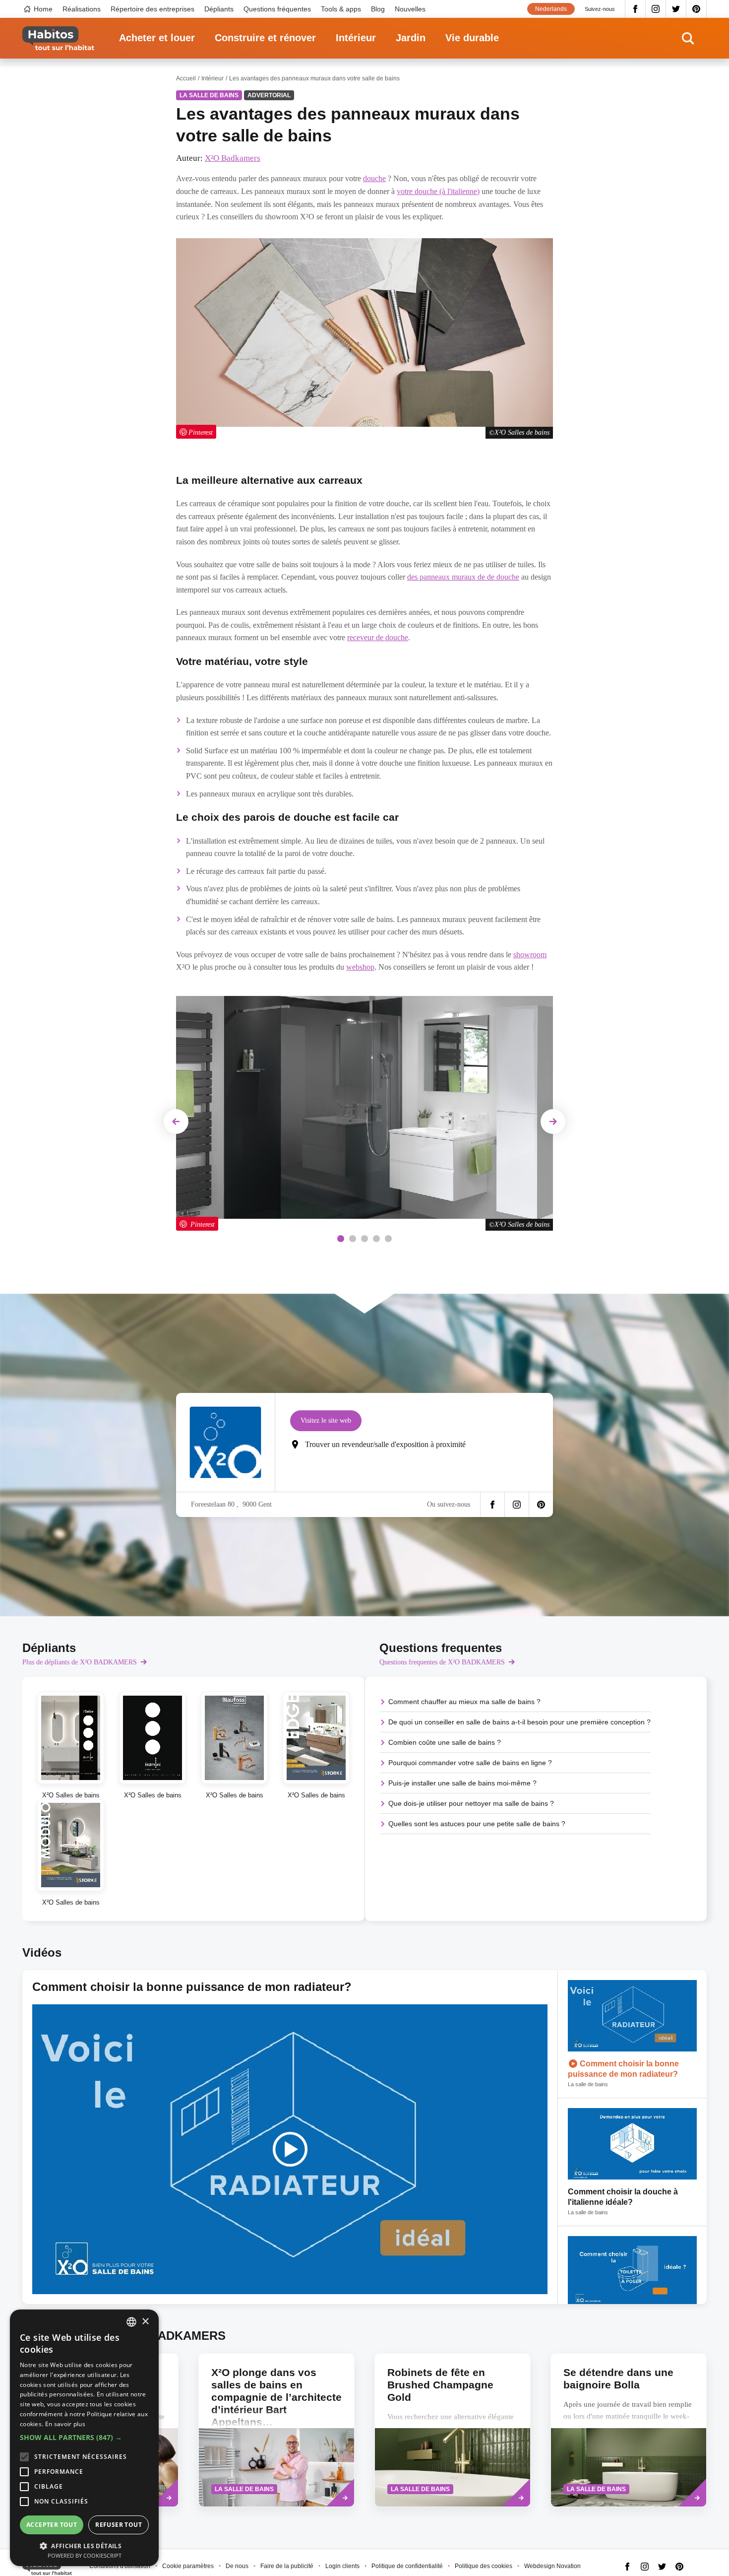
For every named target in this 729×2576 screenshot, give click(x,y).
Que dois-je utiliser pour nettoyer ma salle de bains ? (471, 1803)
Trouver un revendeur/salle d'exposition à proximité (385, 1444)
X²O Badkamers (233, 158)
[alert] (84, 2438)
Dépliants (219, 9)
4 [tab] (376, 1239)
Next (553, 1121)
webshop (360, 967)
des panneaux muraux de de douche (463, 577)
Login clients (342, 2566)
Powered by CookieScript (85, 2555)
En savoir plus (65, 2424)
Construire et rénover (265, 38)
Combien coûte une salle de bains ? (445, 1742)
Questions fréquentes (277, 9)
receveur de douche (378, 637)
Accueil (186, 78)
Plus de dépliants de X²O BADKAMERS (80, 1662)
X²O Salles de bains (522, 1224)
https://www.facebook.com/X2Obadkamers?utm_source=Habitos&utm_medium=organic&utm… (492, 1505)
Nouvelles (410, 9)
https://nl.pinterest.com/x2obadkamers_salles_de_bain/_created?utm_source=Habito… (541, 1505)
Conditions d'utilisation (120, 2566)
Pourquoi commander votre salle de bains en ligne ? (470, 1763)
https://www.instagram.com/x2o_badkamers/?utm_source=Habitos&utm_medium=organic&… (517, 1505)
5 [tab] (388, 1239)
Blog (378, 9)
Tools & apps (341, 9)
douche (374, 178)
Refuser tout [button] (119, 2525)
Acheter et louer (157, 38)
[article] (632, 2034)
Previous (178, 1121)
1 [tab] (341, 1239)
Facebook (635, 9)
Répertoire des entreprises (152, 9)
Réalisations (82, 9)
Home (43, 9)
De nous (237, 2566)
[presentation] (276, 2430)
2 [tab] (353, 1239)
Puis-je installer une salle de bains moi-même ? (462, 1783)
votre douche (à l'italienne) (438, 191)
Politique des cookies (484, 2566)
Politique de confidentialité (407, 2566)
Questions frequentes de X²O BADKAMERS (442, 1662)
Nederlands (551, 9)
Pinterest (697, 9)
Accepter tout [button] (52, 2525)
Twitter (676, 9)
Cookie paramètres (188, 2566)
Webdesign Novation (552, 2566)
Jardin (411, 38)
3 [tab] (364, 1239)
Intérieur (356, 38)
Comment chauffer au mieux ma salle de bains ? (464, 1702)
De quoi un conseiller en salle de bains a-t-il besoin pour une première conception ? (519, 1722)
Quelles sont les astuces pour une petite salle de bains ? (477, 1824)
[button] (84, 2438)
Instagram (656, 9)
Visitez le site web (326, 1420)
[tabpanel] (364, 1113)
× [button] (145, 2322)
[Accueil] (58, 38)
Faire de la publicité (287, 2566)
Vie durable (472, 38)
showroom (530, 955)
